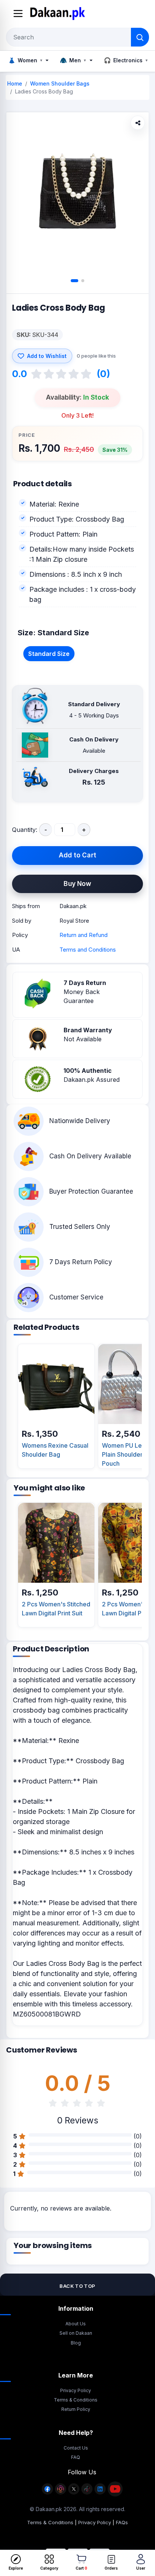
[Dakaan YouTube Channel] (115, 2493)
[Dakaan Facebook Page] (47, 2493)
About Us (76, 2324)
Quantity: (25, 830)
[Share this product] (138, 123)
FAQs (122, 2522)
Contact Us (76, 2448)
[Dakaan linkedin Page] (100, 2493)
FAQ (76, 2457)
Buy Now (77, 884)
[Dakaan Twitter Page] (74, 2493)
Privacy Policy (76, 2390)
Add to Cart (77, 855)
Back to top (77, 2286)
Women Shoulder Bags (60, 83)
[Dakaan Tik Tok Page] (87, 2493)
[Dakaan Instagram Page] (61, 2493)
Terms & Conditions (76, 2400)
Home (15, 83)
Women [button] (25, 60)
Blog (76, 2343)
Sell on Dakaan (76, 2333)
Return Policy (76, 2409)
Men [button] (73, 60)
